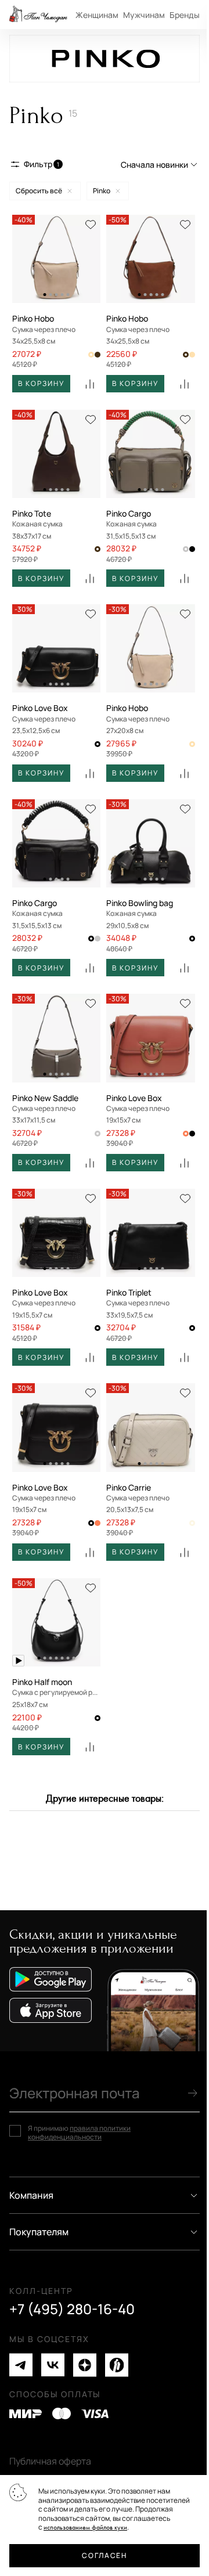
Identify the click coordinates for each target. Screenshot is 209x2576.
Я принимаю (79, 2133)
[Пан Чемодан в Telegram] (21, 2365)
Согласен (104, 2555)
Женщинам (97, 15)
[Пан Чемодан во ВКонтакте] (53, 2365)
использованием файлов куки (85, 2528)
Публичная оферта (50, 2461)
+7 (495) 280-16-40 (72, 2309)
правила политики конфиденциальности (79, 2133)
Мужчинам (144, 15)
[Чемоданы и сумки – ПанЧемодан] (38, 15)
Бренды (185, 15)
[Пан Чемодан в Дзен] (85, 2365)
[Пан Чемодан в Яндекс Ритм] (117, 2365)
